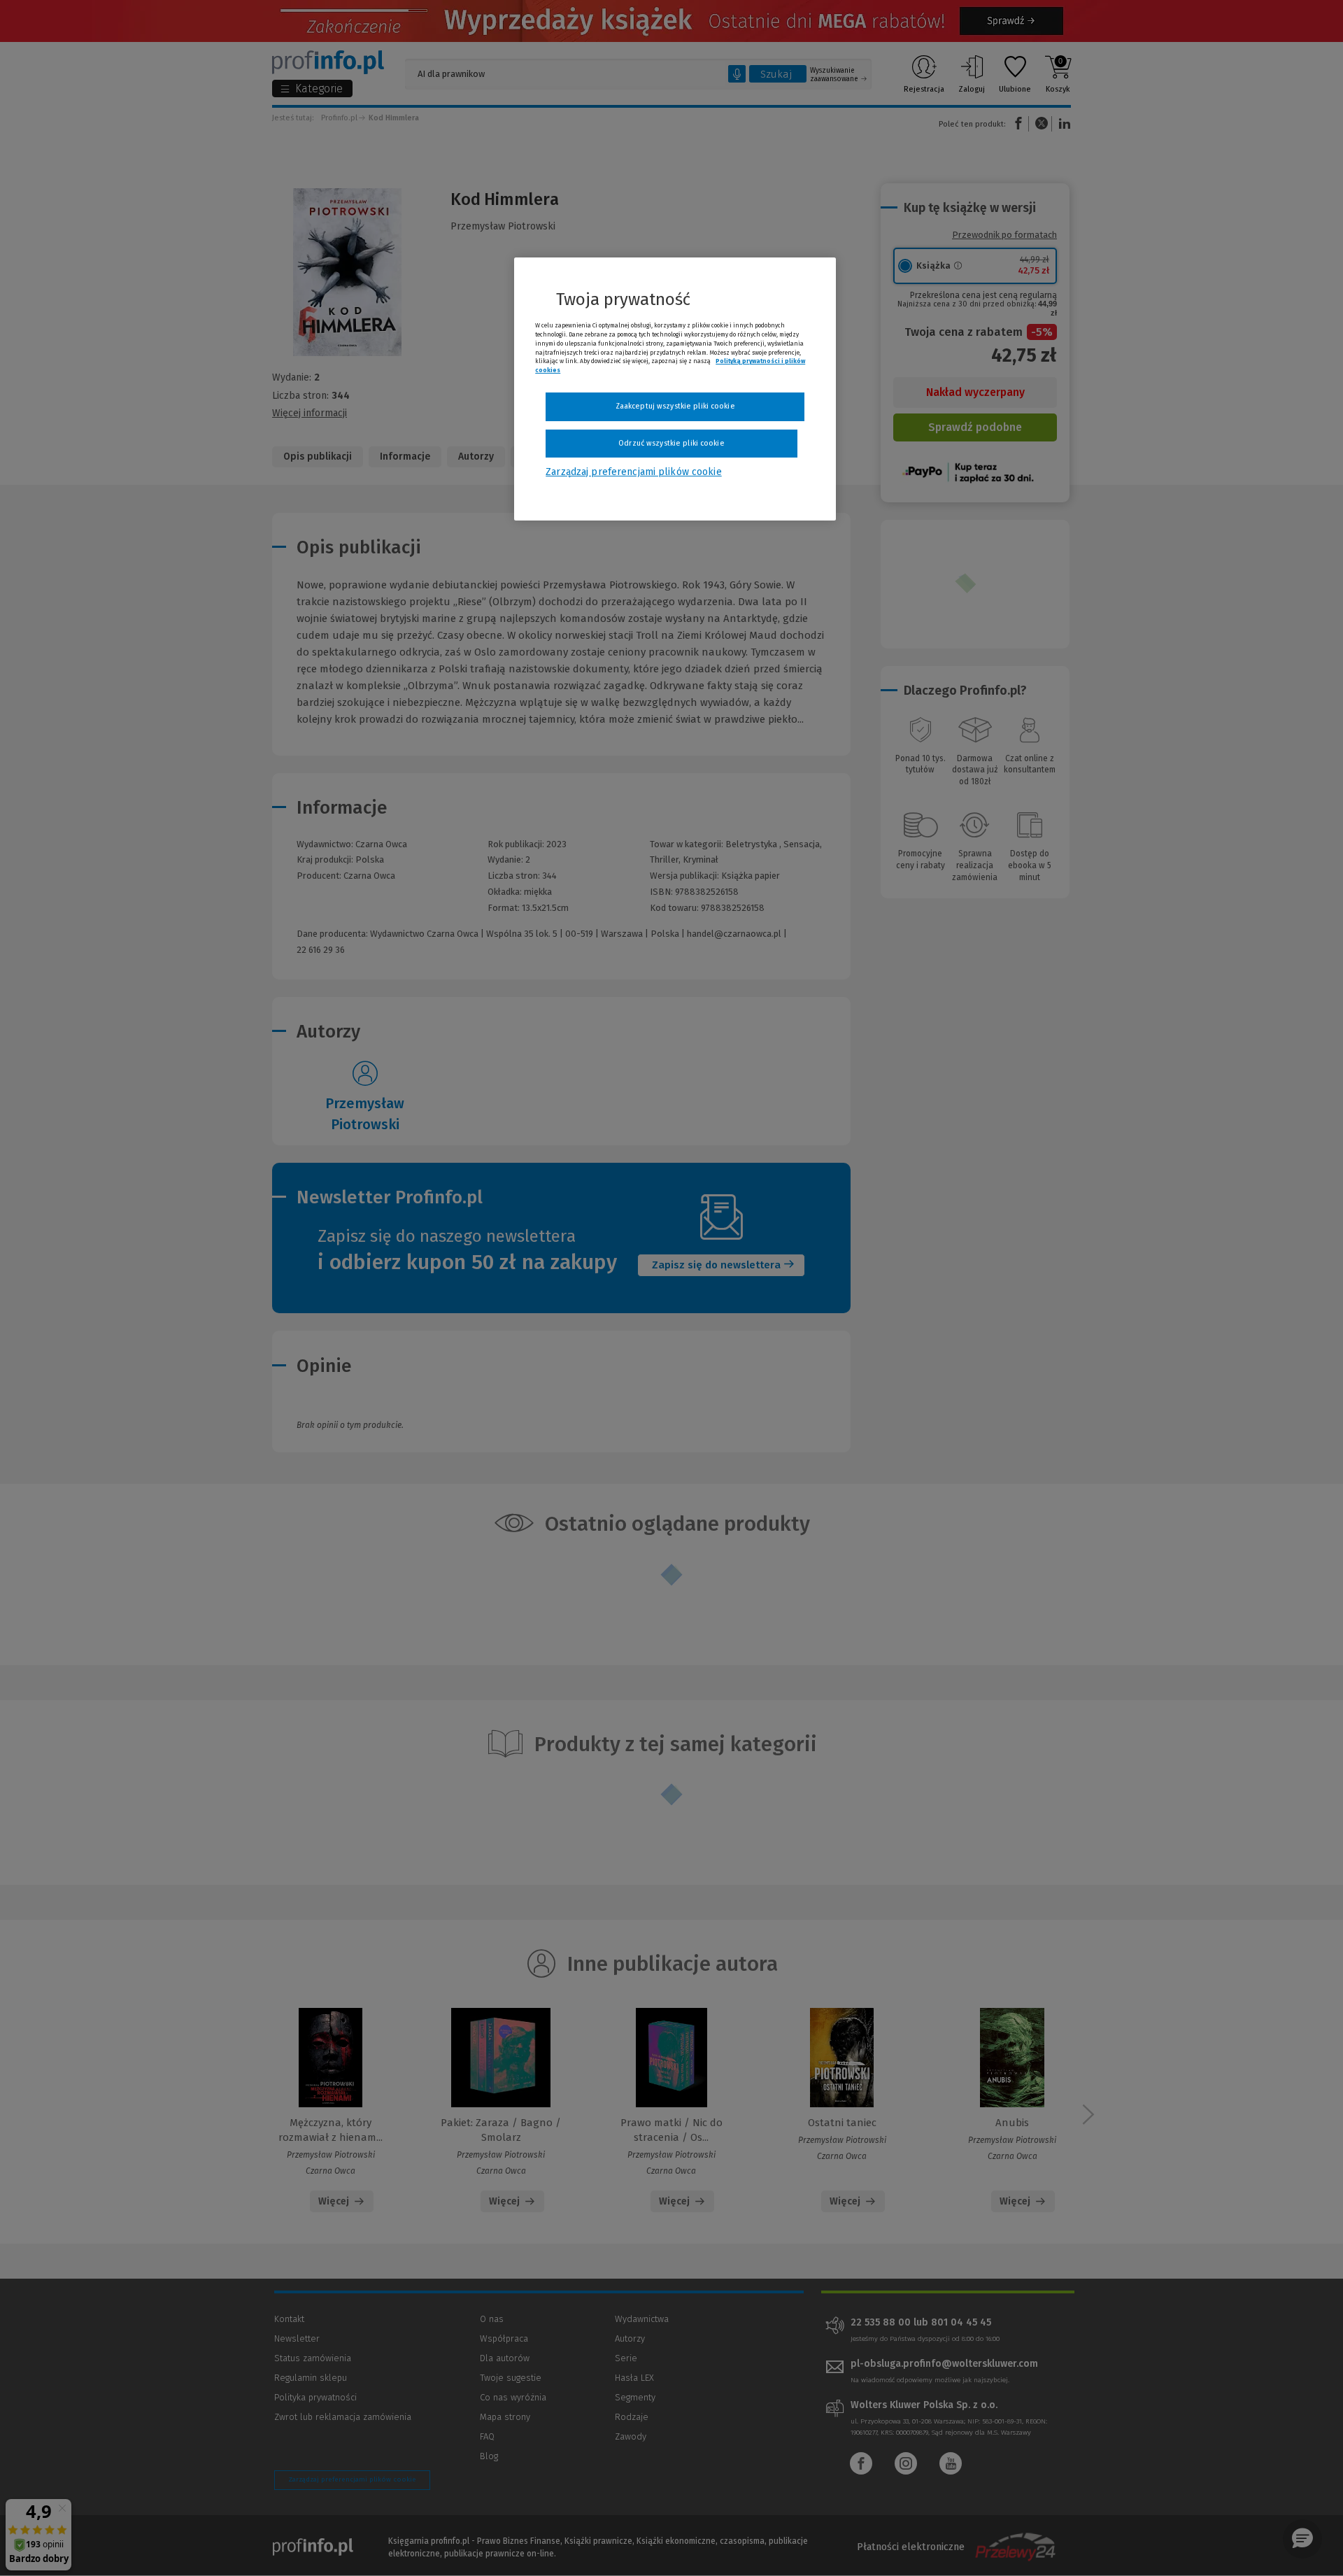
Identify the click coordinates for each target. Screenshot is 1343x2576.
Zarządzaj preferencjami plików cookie (633, 472)
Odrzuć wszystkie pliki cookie (671, 443)
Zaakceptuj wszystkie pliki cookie (675, 406)
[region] (675, 389)
